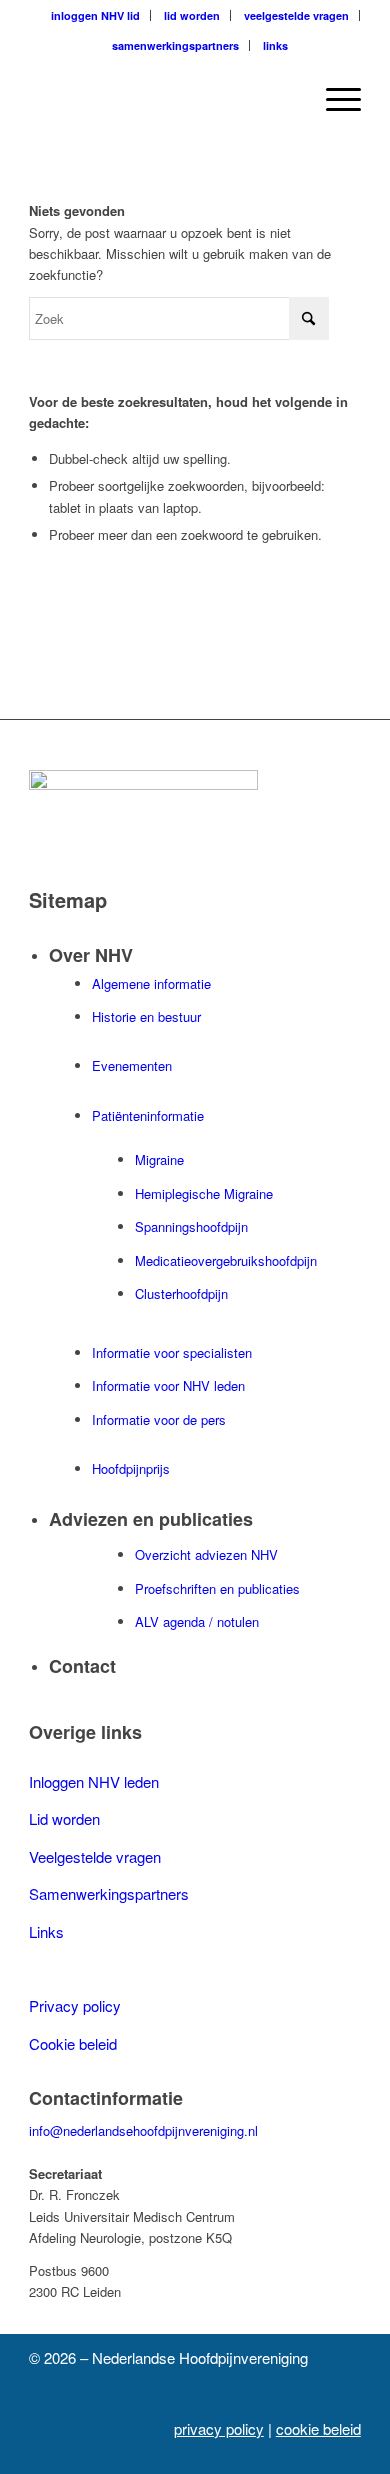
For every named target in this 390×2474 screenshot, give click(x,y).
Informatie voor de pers (159, 1419)
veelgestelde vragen (296, 15)
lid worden (192, 15)
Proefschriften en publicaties (217, 1588)
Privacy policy (75, 2005)
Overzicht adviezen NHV (206, 1554)
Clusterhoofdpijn (181, 1293)
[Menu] (333, 99)
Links (46, 1931)
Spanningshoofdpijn (191, 1226)
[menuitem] (96, 15)
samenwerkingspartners (175, 45)
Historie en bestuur (146, 1016)
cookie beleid (318, 2428)
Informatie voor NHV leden (168, 1385)
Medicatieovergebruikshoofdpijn (226, 1260)
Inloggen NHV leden (94, 1781)
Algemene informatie (151, 983)
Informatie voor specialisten (172, 1352)
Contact (82, 1666)
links (275, 45)
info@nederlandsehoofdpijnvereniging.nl (143, 2130)
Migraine (159, 1159)
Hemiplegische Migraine (204, 1193)
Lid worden (64, 1818)
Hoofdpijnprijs (131, 1468)
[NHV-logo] (161, 99)
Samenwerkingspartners (109, 1893)
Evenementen (132, 1065)
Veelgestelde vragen (95, 1856)
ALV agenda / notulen (197, 1621)
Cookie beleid (73, 2043)
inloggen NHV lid (95, 15)
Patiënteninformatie (148, 1115)
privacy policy (219, 2428)
